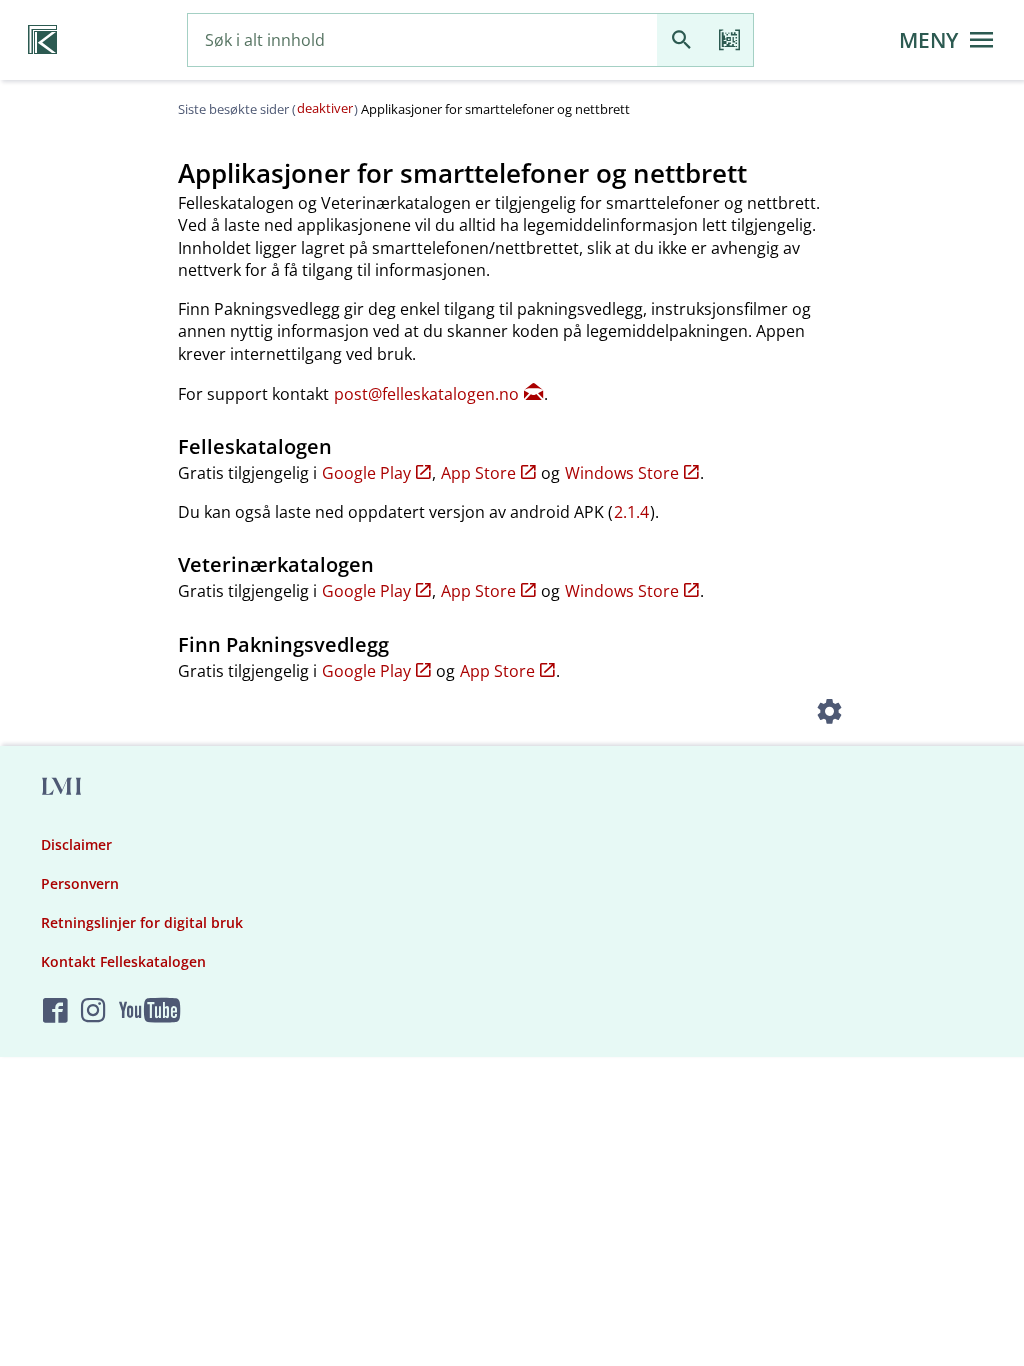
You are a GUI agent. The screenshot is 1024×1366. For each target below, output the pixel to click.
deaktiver (325, 108)
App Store (478, 473)
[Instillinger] (830, 714)
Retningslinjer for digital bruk (142, 922)
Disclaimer (76, 844)
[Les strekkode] (729, 40)
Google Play (366, 473)
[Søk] (681, 40)
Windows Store (622, 473)
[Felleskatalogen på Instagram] (93, 1011)
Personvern (80, 883)
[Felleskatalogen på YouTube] (149, 1011)
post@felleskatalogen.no (426, 394)
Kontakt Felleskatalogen (123, 961)
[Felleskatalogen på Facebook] (55, 1011)
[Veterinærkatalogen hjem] (42, 40)
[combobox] (422, 40)
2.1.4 (631, 512)
